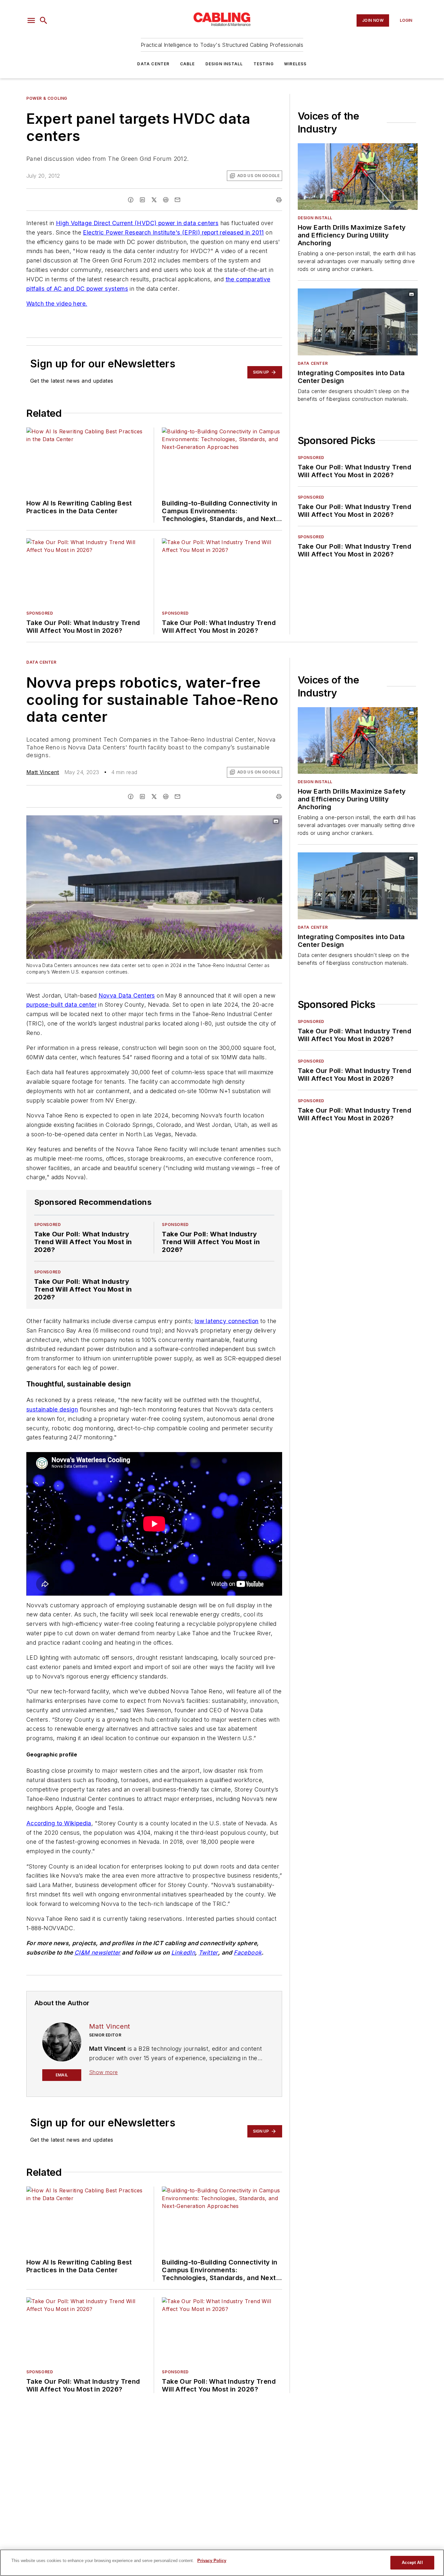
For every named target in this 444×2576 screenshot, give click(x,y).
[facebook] (131, 200)
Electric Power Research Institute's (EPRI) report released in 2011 (173, 232)
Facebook (248, 1952)
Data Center (153, 64)
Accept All (412, 2563)
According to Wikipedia (59, 1823)
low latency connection (227, 1321)
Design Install (224, 64)
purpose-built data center (61, 1005)
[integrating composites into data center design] (358, 322)
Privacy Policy (212, 2561)
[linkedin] (142, 200)
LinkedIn (183, 1952)
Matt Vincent (43, 772)
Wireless (295, 64)
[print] (279, 200)
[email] (177, 200)
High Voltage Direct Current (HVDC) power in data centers (137, 223)
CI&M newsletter (98, 1952)
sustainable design (52, 1409)
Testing (264, 64)
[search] (44, 20)
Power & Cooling (47, 98)
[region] (222, 2563)
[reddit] (166, 200)
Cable (188, 64)
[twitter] (154, 200)
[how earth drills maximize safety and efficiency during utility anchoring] (358, 177)
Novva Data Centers (127, 995)
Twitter (208, 1952)
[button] (31, 20)
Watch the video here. (57, 304)
